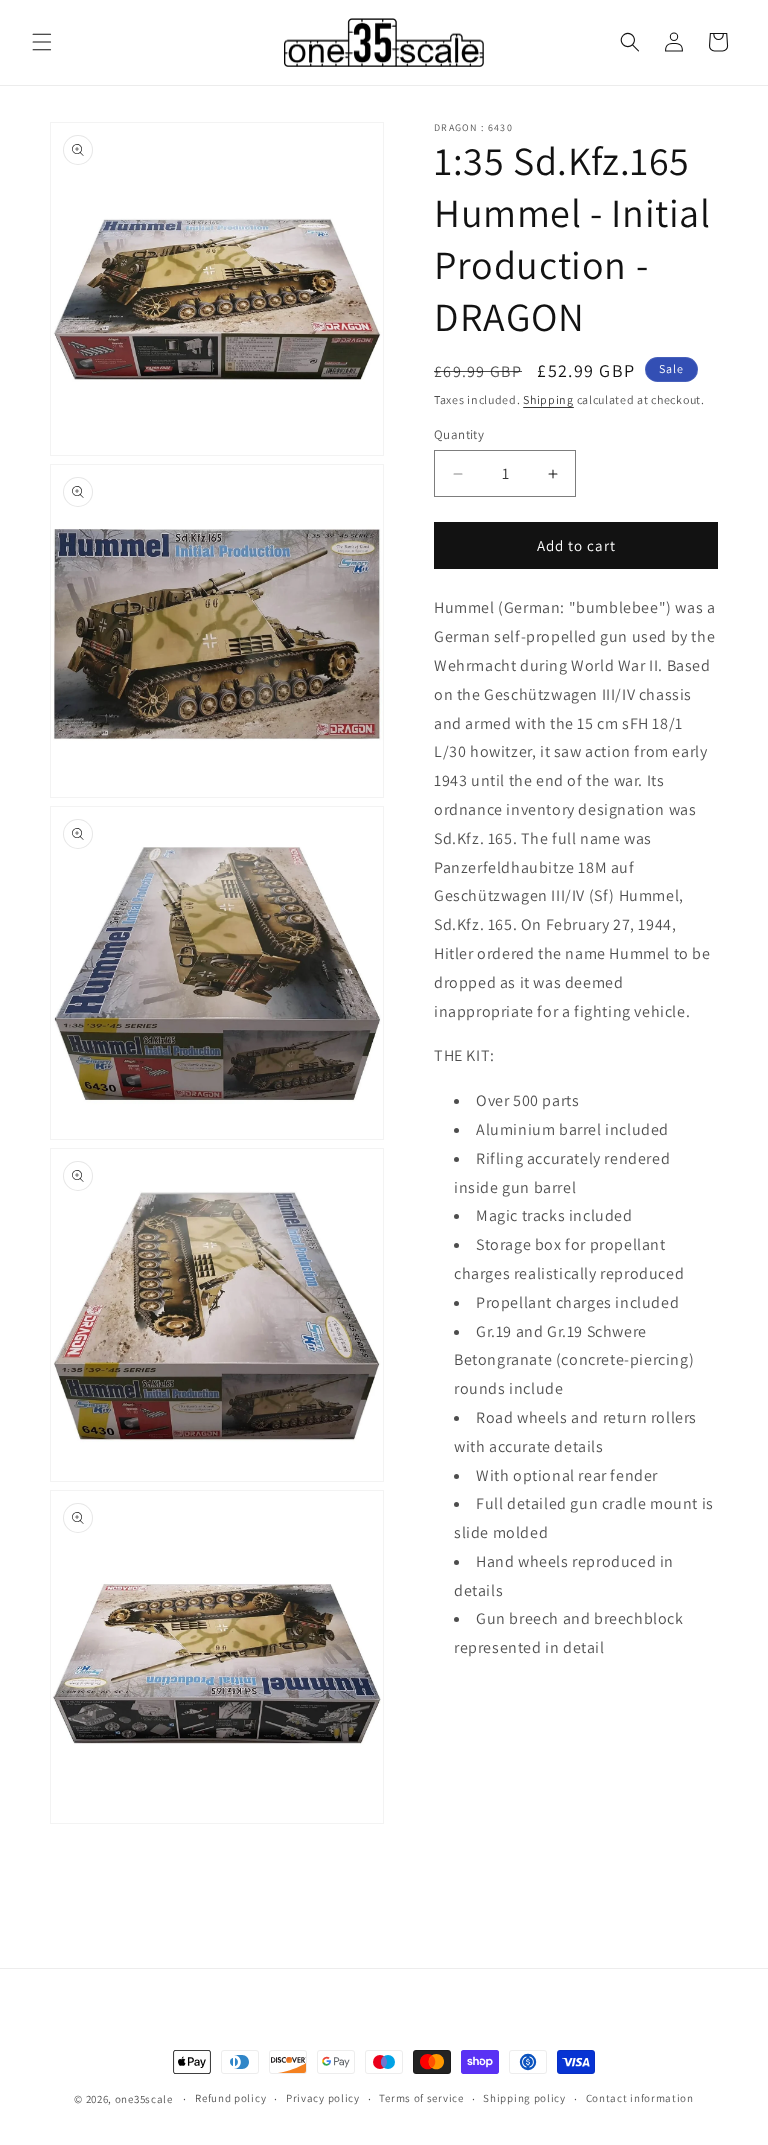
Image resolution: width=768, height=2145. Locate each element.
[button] (42, 42)
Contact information (640, 2098)
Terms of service (421, 2098)
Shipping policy (524, 2098)
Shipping (548, 399)
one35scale (144, 2099)
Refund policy (230, 2098)
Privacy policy (323, 2098)
